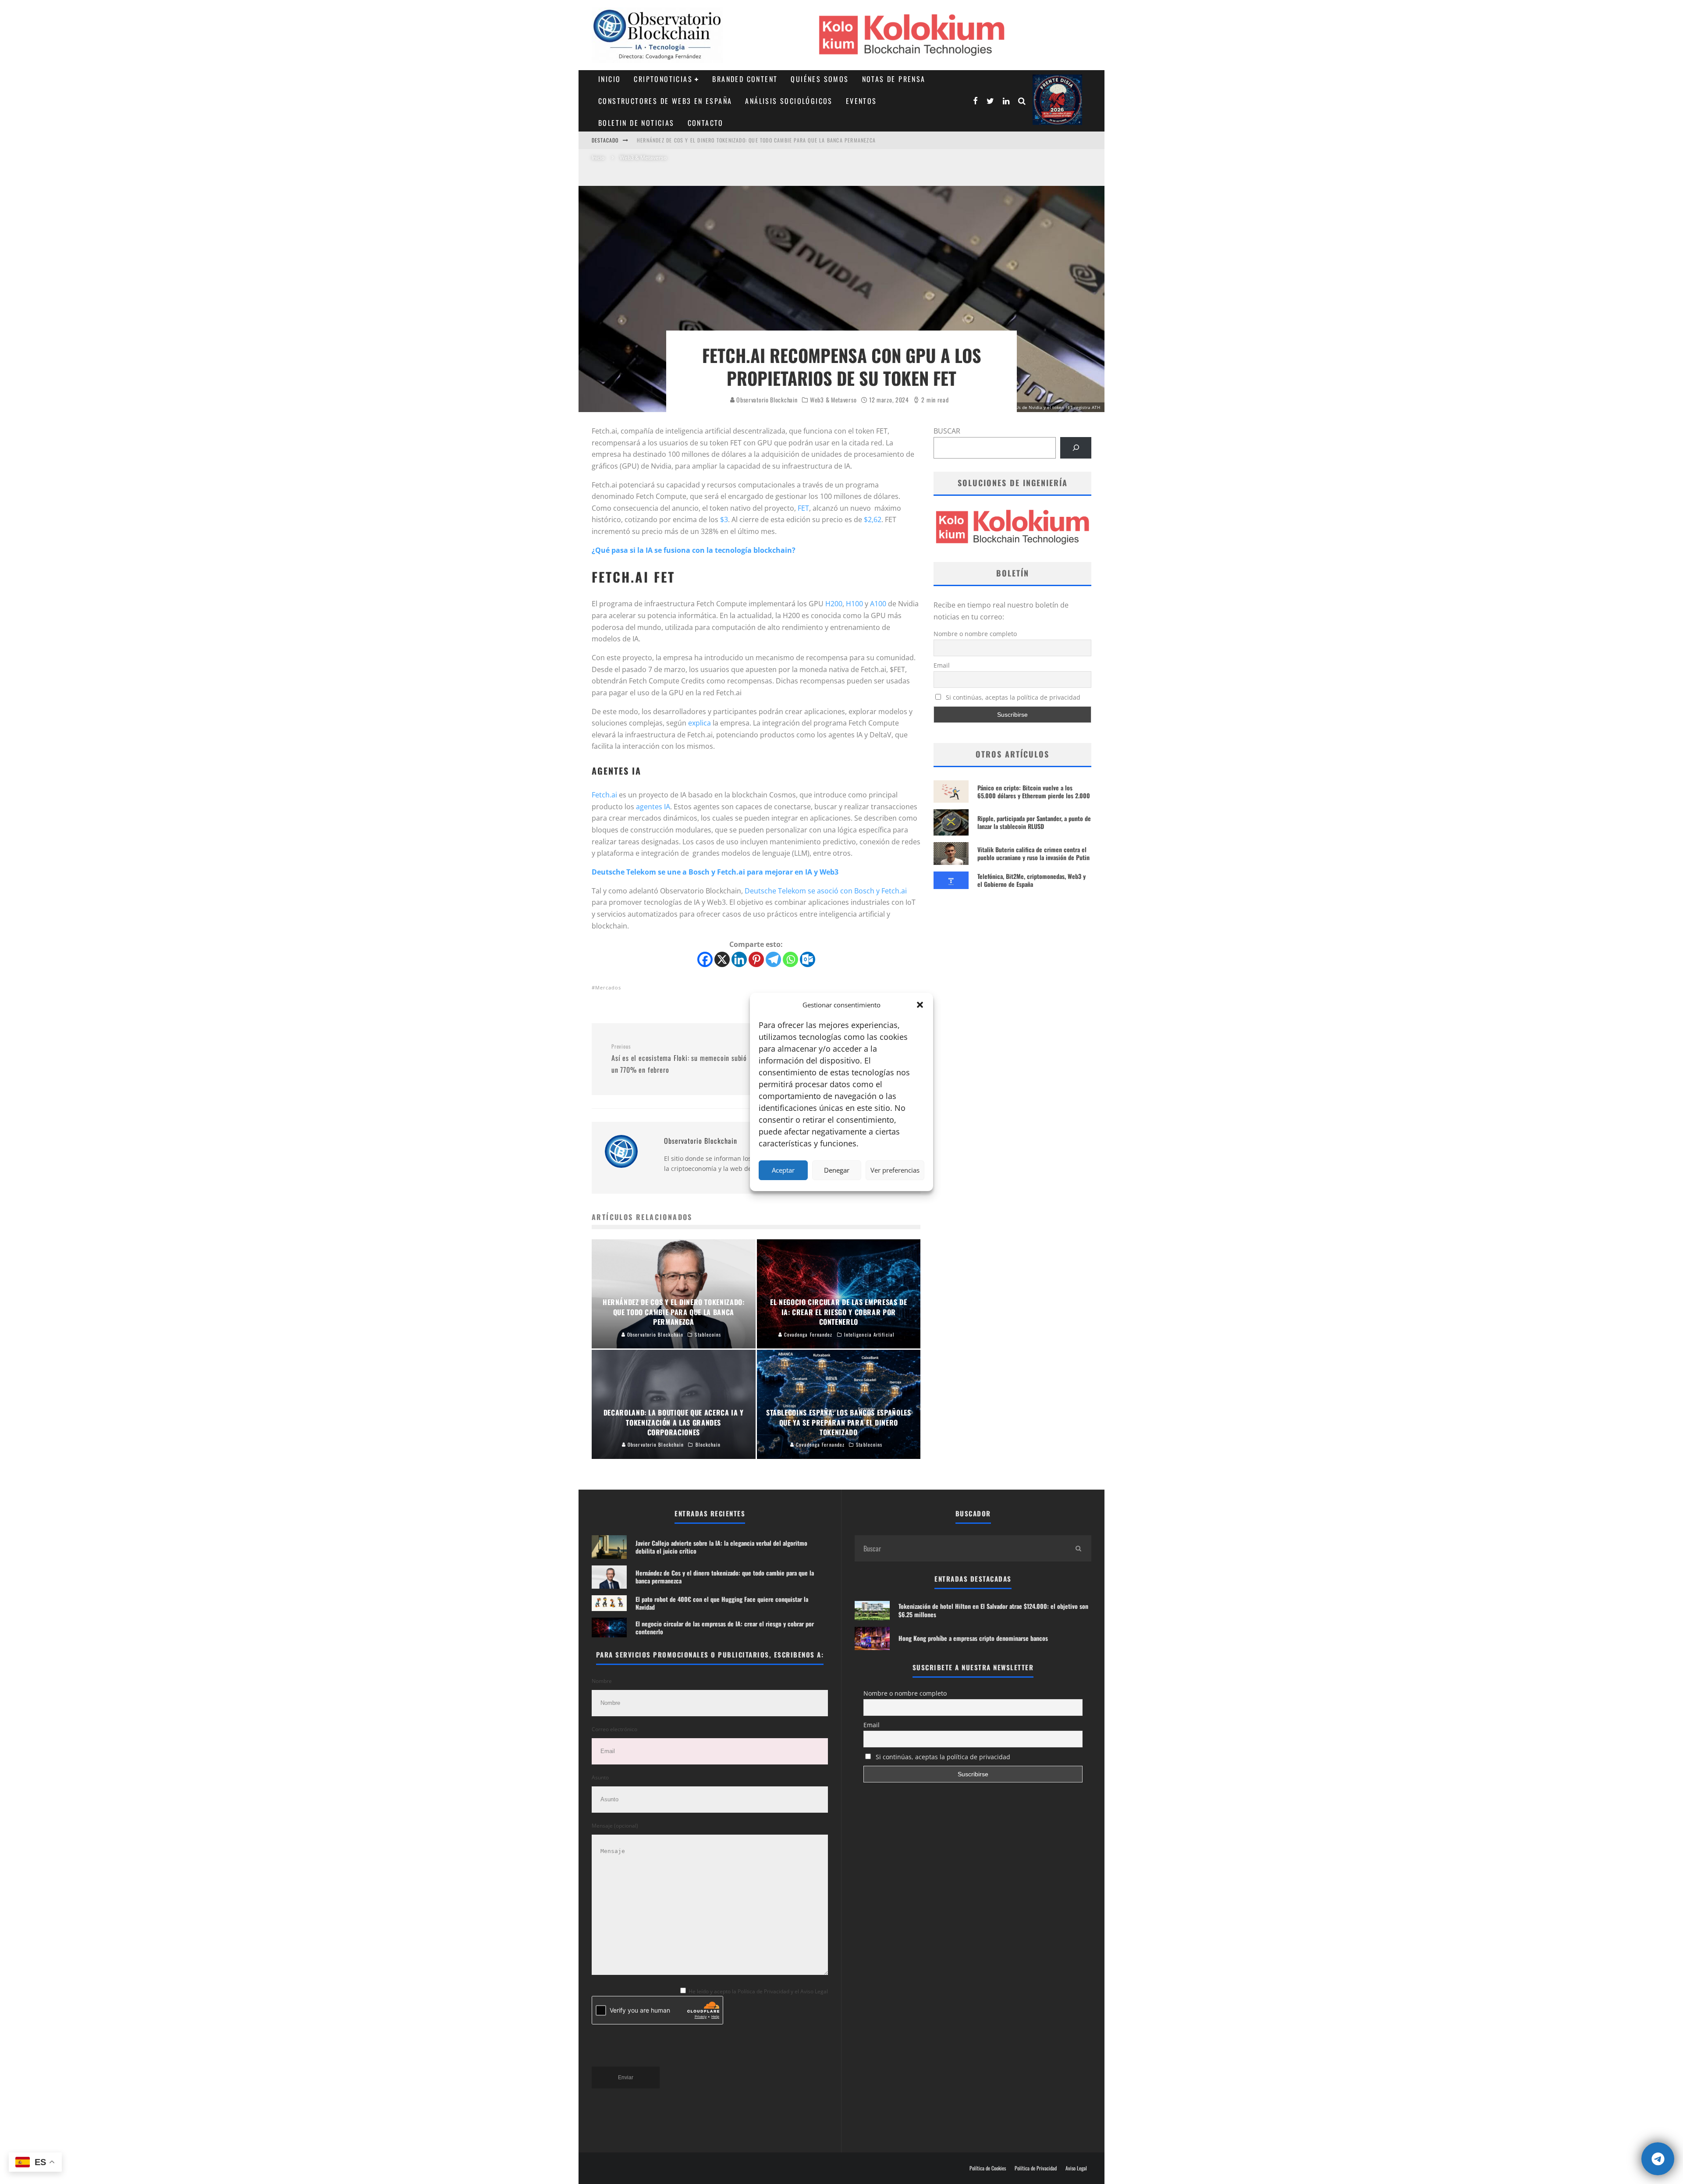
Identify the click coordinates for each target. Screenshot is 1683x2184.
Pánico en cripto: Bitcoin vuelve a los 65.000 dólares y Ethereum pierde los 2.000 (1034, 791)
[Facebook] (705, 959)
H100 (854, 604)
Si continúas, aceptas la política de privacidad (1012, 697)
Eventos (861, 101)
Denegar (837, 1170)
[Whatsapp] (790, 959)
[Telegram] (773, 959)
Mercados (608, 987)
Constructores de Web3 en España (665, 101)
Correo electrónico (614, 1729)
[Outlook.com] (808, 959)
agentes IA (653, 807)
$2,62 (873, 519)
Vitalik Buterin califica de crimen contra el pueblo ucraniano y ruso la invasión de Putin (1033, 853)
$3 (724, 519)
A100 (878, 604)
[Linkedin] (739, 959)
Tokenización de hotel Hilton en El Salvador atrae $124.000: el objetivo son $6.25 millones (993, 1610)
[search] (1078, 1548)
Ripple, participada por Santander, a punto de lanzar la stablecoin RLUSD (1034, 822)
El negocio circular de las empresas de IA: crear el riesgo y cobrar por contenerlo (725, 1627)
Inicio (609, 79)
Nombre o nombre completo (975, 634)
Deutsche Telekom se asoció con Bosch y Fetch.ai (826, 891)
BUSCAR (947, 431)
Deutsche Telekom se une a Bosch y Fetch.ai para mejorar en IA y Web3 (715, 872)
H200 (834, 604)
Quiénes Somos (820, 79)
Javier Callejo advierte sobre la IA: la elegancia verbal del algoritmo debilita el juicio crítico (721, 1547)
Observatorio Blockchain (766, 400)
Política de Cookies (988, 2168)
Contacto (706, 123)
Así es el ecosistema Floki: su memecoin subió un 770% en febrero (679, 1059)
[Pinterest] (756, 959)
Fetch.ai (604, 795)
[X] (722, 959)
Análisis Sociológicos (789, 101)
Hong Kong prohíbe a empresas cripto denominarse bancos (973, 1638)
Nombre (602, 1681)
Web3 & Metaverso (833, 400)
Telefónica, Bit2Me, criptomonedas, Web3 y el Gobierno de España (1031, 880)
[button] (920, 1005)
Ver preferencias (895, 1170)
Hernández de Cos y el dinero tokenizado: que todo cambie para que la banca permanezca (725, 1577)
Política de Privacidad (1036, 2168)
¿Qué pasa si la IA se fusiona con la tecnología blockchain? (694, 550)
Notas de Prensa (894, 79)
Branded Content (745, 79)
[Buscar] (1076, 448)
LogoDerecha (1057, 100)
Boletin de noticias (636, 123)
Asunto (600, 1777)
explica (699, 723)
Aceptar (783, 1170)
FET (803, 508)
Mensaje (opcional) (615, 1826)
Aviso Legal (1076, 2168)
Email (942, 665)
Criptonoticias (663, 79)
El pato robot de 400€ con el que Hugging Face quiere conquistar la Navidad (740, 140)
